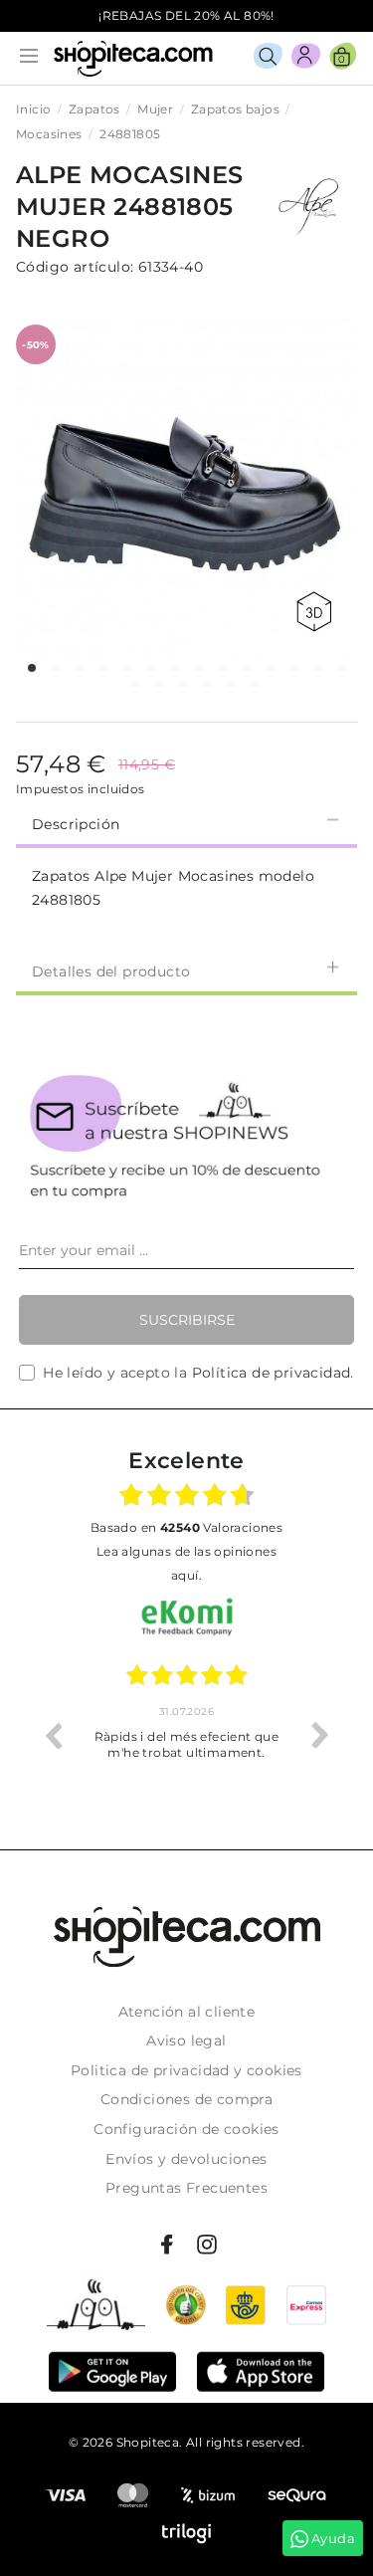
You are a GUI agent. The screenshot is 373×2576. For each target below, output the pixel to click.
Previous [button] (53, 1735)
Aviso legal (186, 2040)
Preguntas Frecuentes (186, 2188)
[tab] (186, 822)
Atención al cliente (187, 2012)
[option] (186, 1735)
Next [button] (320, 1735)
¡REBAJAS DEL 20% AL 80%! (186, 15)
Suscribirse (187, 1320)
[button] (32, 668)
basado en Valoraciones (186, 1527)
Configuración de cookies (186, 2129)
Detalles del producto (111, 971)
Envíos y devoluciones (186, 2159)
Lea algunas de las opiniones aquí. (186, 1563)
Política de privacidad (272, 1373)
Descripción (76, 824)
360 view (317, 612)
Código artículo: (75, 267)
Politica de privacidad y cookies (186, 2070)
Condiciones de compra (186, 2099)
